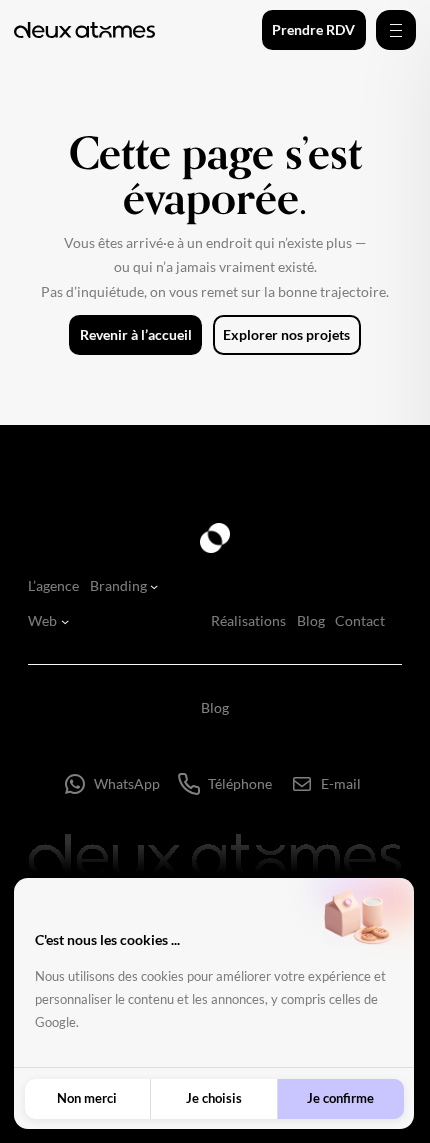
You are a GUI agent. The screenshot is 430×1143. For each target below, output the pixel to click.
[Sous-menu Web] (65, 621)
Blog (215, 707)
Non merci (87, 1098)
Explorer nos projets (286, 334)
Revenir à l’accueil (136, 334)
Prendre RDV (313, 29)
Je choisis (214, 1098)
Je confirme (340, 1098)
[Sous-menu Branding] (154, 586)
